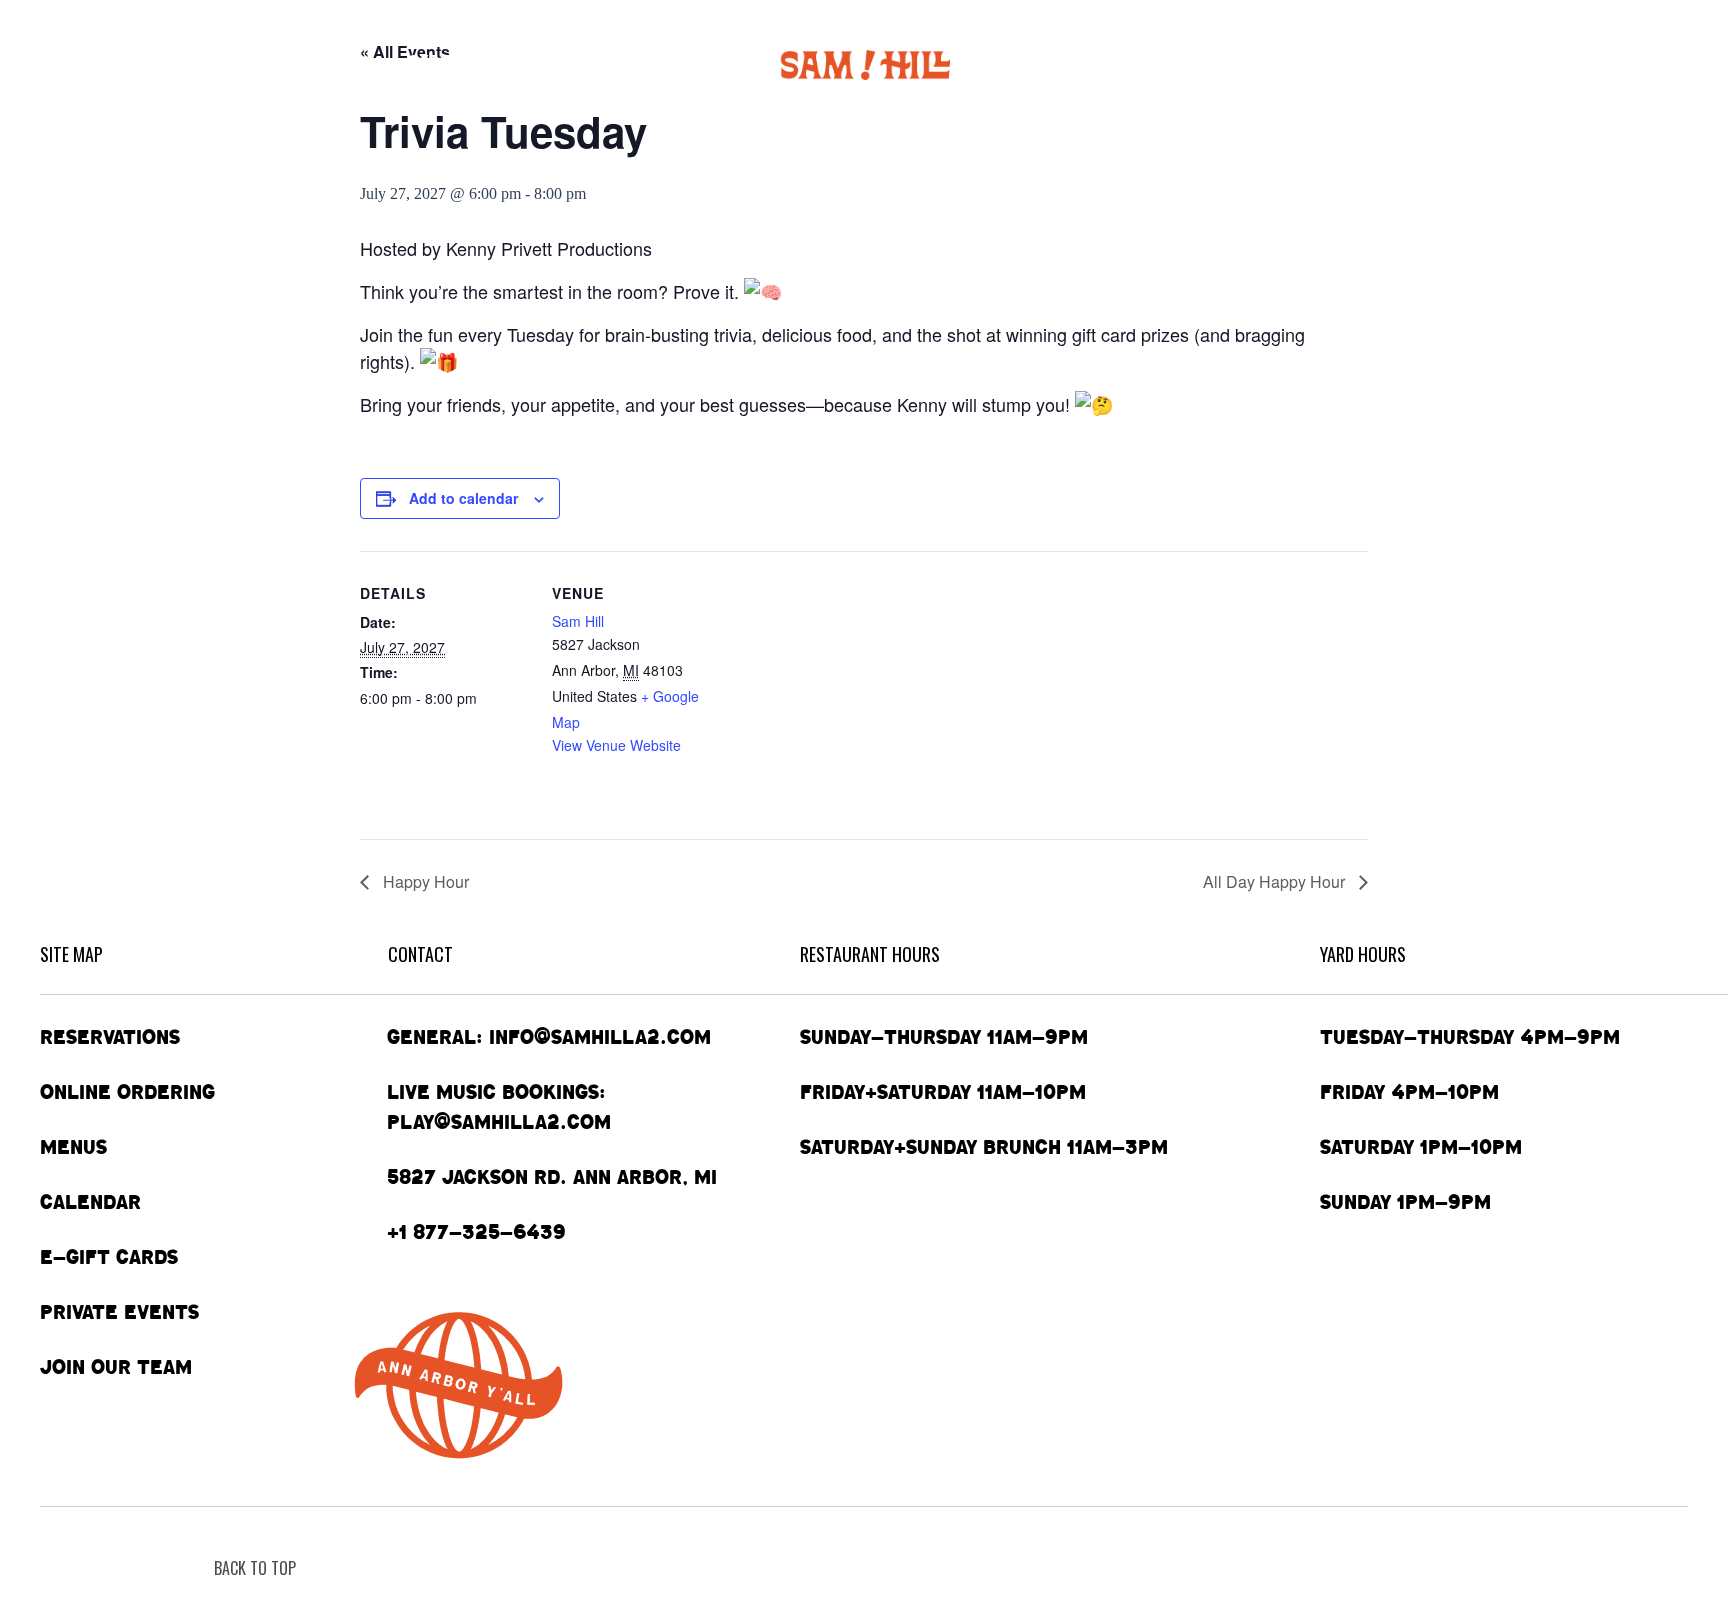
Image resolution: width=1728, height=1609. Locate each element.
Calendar (452, 64)
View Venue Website (616, 745)
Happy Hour (424, 881)
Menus (330, 64)
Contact (1512, 64)
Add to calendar (463, 498)
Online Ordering (196, 64)
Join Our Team (116, 1367)
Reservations (110, 1037)
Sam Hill (578, 621)
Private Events (1214, 64)
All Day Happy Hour (1276, 881)
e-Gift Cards (1367, 64)
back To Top (255, 1568)
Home (66, 64)
